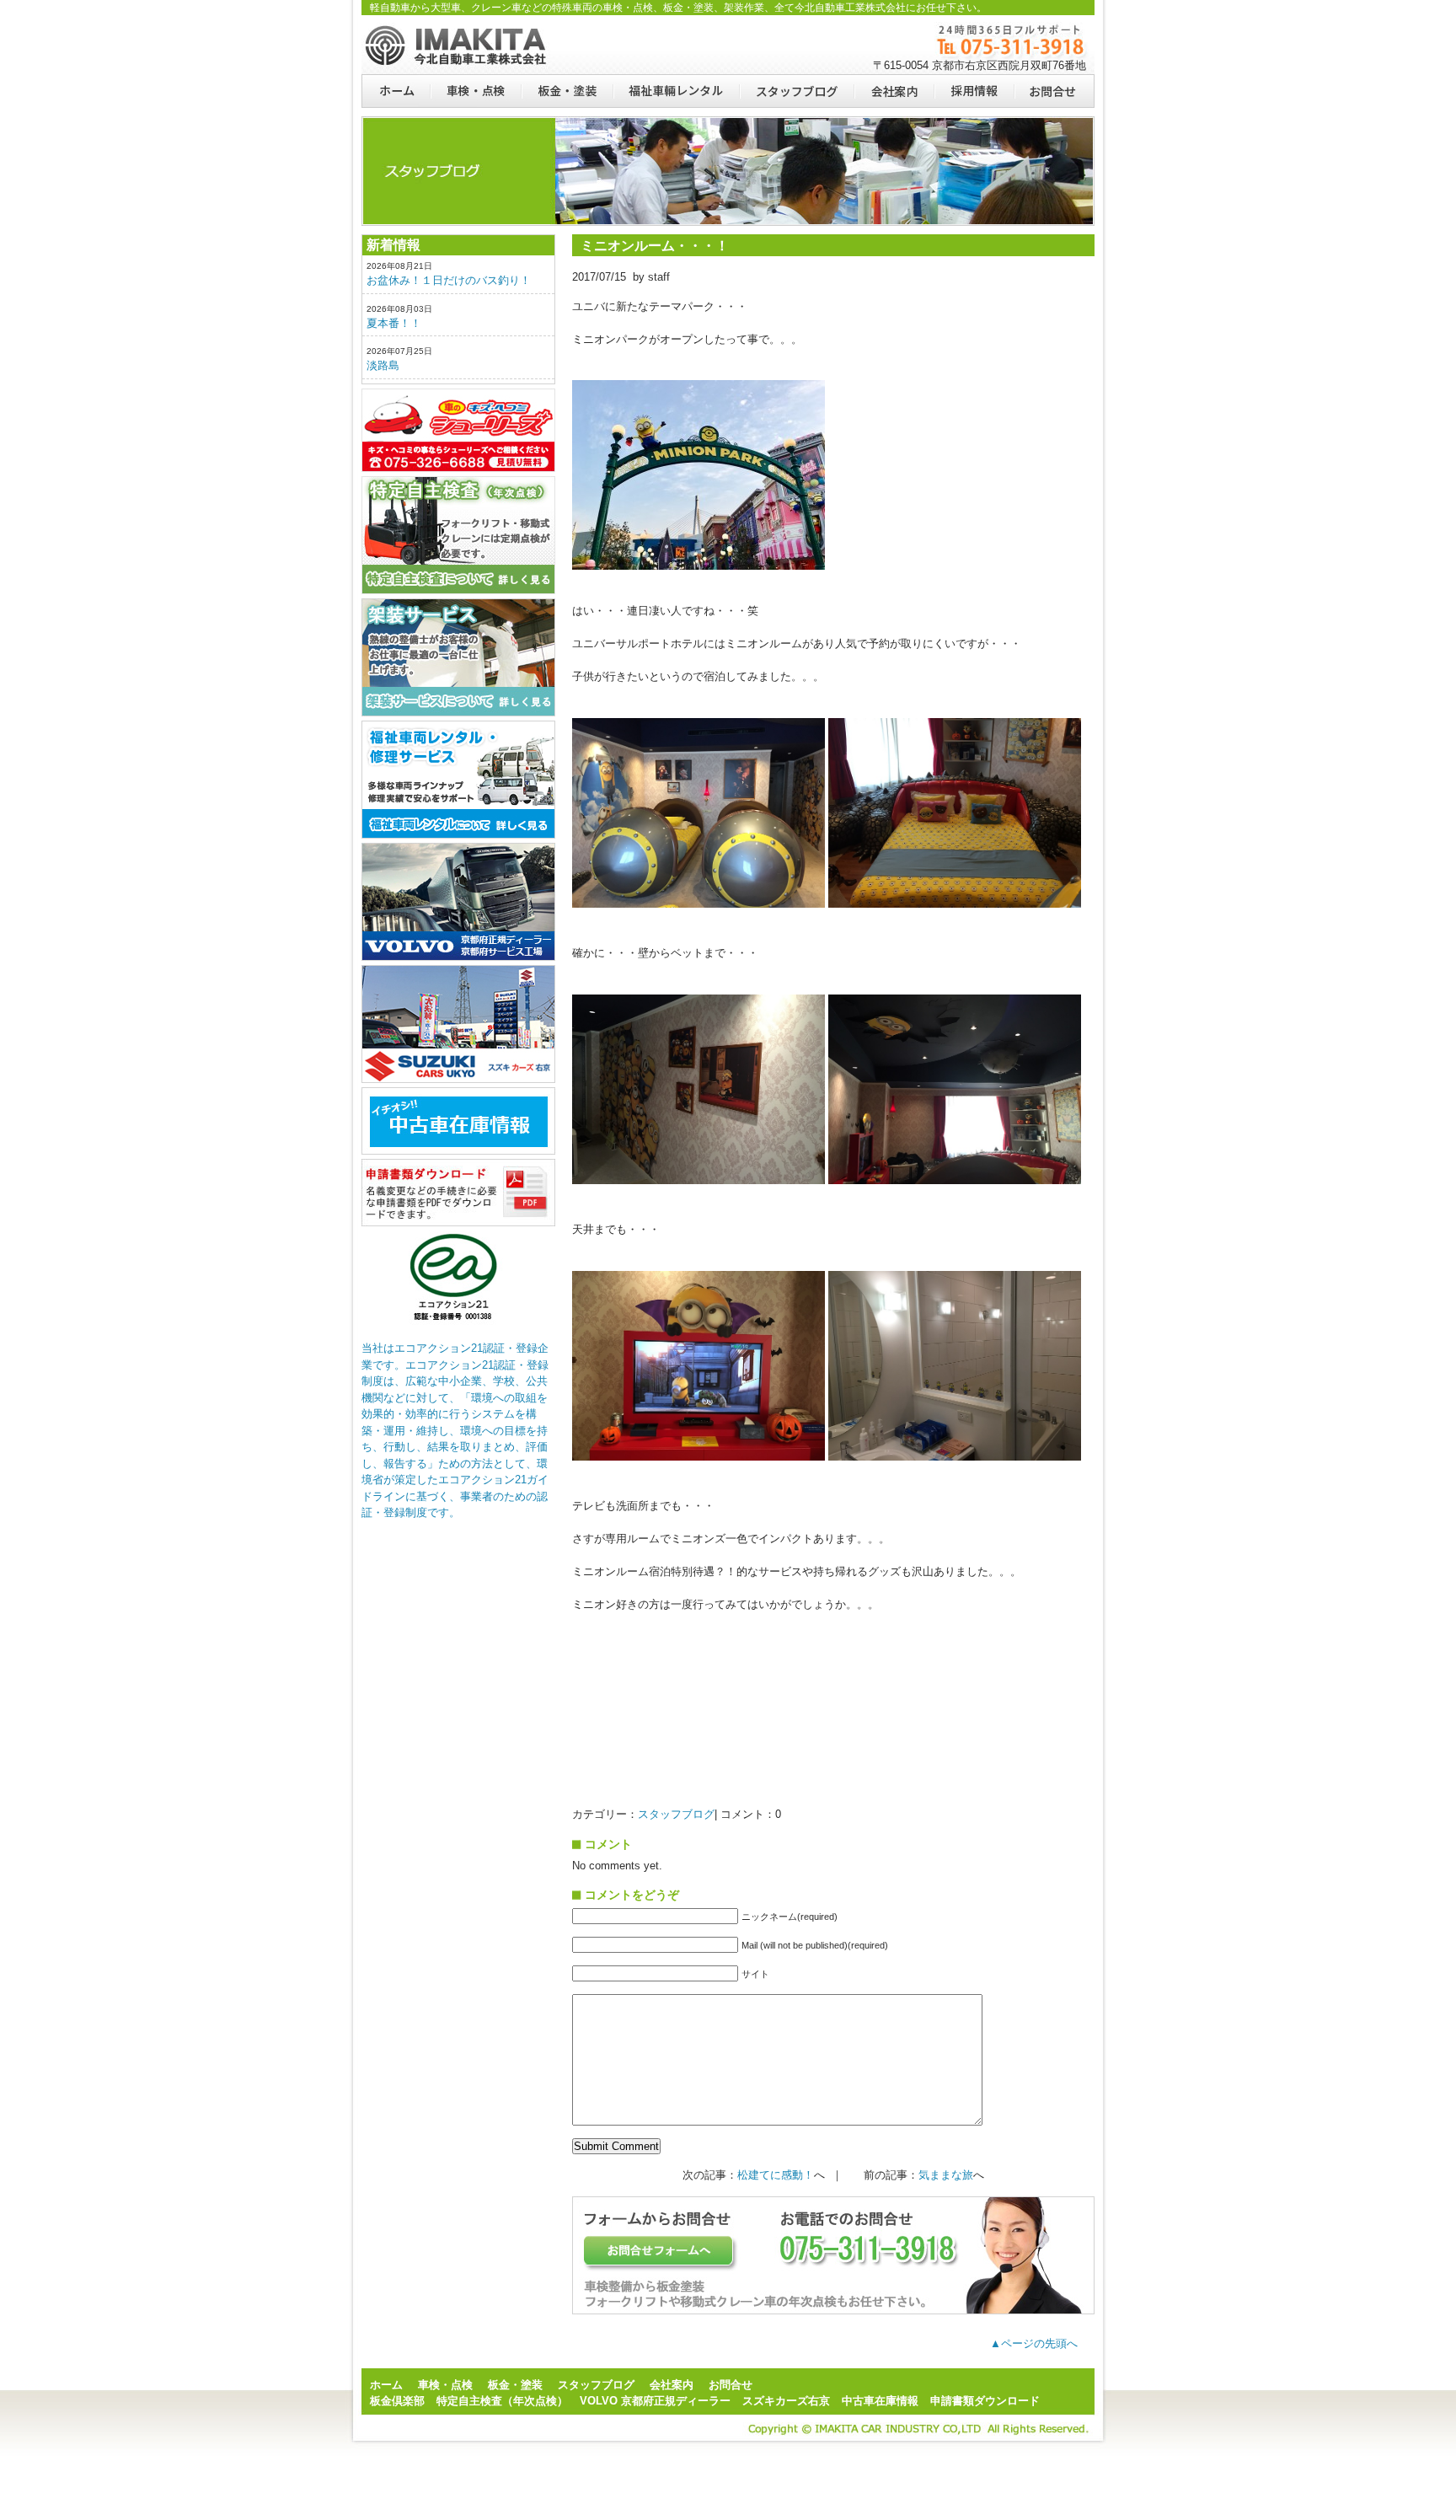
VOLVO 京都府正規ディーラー (655, 2401)
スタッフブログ (796, 91)
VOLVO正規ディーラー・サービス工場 (458, 902)
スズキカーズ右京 (458, 1024)
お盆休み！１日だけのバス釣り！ (449, 280)
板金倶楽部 (458, 430)
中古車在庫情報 (880, 2401)
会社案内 (894, 91)
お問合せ (1054, 91)
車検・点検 (475, 91)
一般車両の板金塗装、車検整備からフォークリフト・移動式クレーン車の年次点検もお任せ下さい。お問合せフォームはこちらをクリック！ (833, 2255)
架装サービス (458, 657)
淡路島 (383, 365)
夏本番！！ (394, 323)
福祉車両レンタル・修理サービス (458, 780)
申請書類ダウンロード (458, 1193)
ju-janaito (458, 1121)
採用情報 (974, 91)
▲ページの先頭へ (1034, 2343)
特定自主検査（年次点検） (458, 535)
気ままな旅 (946, 2175)
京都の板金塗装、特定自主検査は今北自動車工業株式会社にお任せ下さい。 (458, 45)
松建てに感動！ (776, 2175)
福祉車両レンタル (676, 91)
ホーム (396, 91)
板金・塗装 (567, 91)
